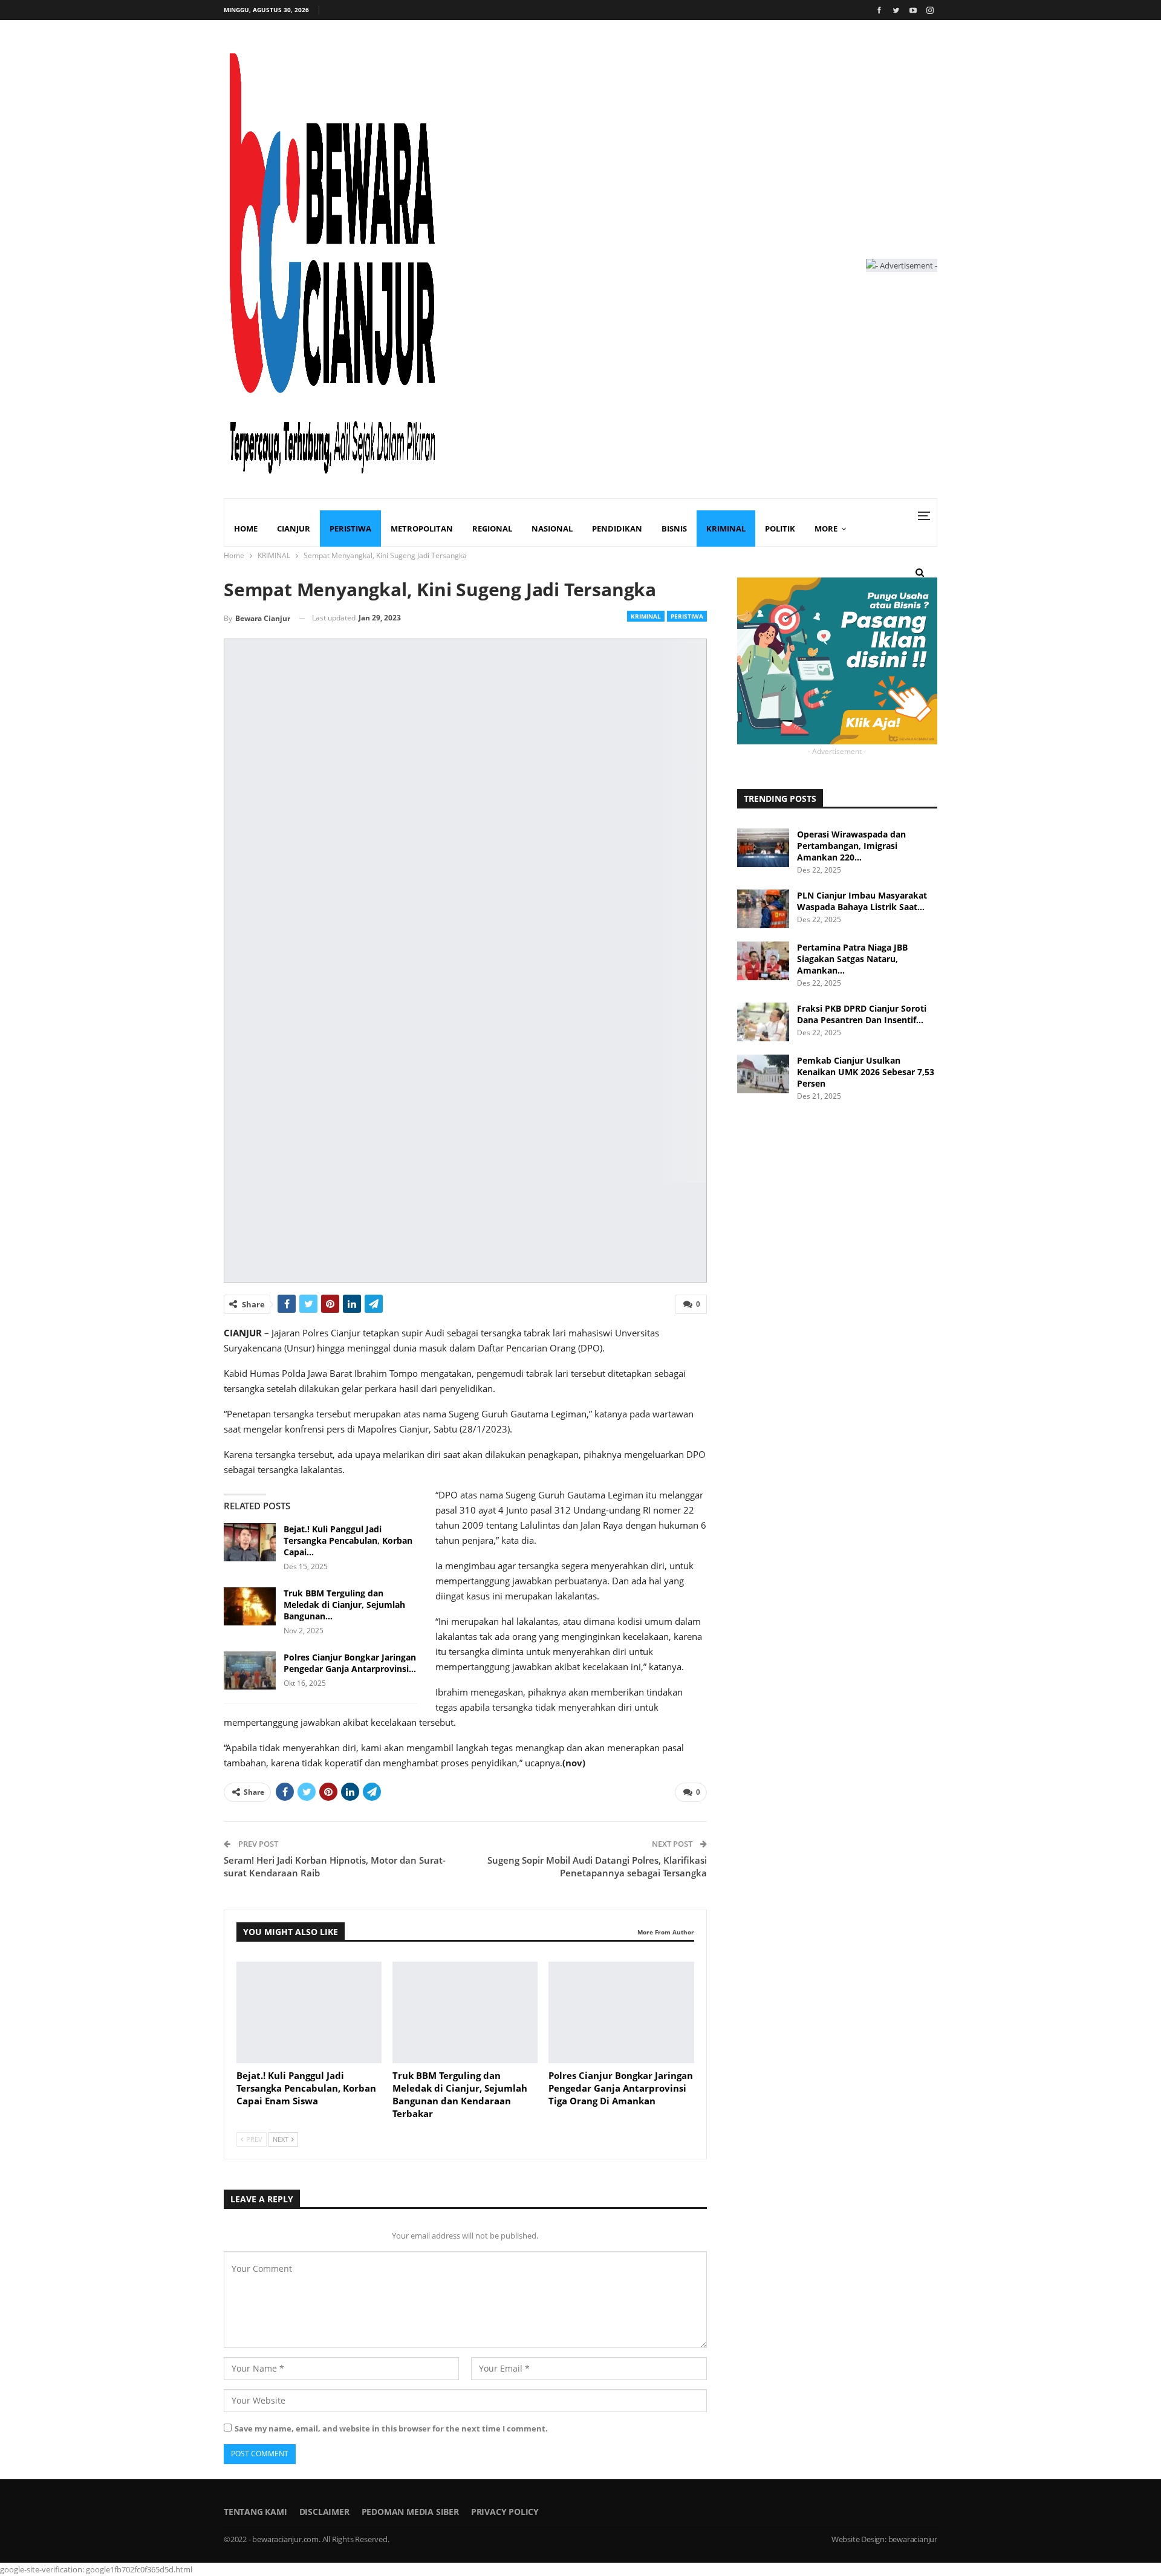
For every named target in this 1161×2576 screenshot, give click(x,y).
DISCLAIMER (324, 2512)
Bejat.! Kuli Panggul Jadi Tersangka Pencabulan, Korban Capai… (348, 1540)
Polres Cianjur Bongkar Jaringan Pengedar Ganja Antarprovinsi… (350, 1663)
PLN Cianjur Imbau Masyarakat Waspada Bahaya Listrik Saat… (862, 901)
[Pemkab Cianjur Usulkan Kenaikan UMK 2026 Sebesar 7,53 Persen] (763, 1074)
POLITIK (780, 529)
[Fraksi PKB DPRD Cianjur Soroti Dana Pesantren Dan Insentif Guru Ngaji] (763, 1022)
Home (246, 529)
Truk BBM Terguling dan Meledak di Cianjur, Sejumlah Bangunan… (344, 1605)
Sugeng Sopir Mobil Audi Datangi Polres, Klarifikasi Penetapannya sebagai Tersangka (597, 1866)
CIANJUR (294, 529)
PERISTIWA (350, 529)
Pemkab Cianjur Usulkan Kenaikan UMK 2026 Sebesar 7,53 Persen (866, 1072)
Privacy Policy (505, 2512)
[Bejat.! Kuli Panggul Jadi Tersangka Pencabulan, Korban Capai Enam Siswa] (250, 1543)
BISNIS (674, 529)
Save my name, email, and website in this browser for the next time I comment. (391, 2428)
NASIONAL (552, 529)
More (826, 529)
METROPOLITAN (422, 529)
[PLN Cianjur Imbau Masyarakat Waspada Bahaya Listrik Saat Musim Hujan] (763, 909)
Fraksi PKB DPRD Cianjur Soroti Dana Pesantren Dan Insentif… (862, 1014)
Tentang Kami (255, 2512)
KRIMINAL (726, 529)
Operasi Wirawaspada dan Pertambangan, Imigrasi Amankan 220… (851, 846)
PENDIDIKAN (617, 529)
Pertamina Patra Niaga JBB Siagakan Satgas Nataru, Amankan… (852, 959)
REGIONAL (492, 529)
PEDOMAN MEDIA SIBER (410, 2512)
